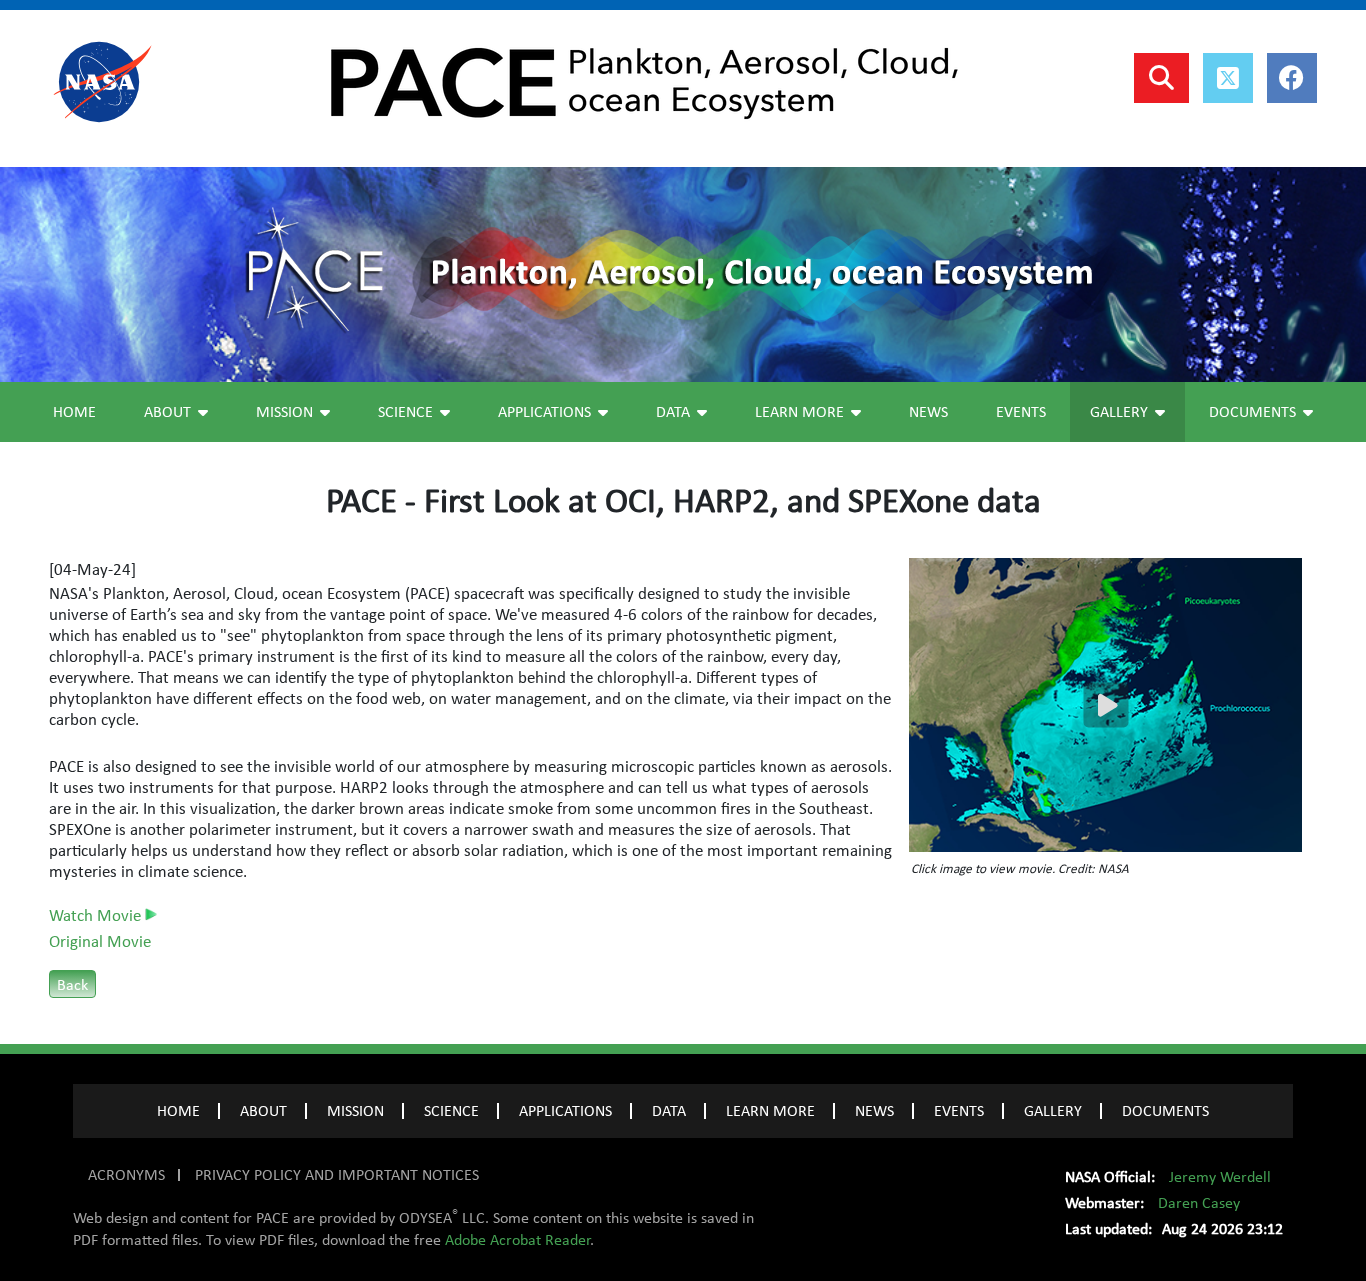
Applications (544, 412)
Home (74, 412)
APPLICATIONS (565, 1111)
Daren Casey (1199, 1203)
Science (405, 412)
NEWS (874, 1111)
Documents (1252, 412)
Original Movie (100, 942)
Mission (284, 412)
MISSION (355, 1111)
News (928, 412)
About (167, 412)
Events (1021, 412)
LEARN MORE (770, 1111)
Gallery (1119, 412)
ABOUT (263, 1111)
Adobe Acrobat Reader (517, 1240)
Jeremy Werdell (1220, 1177)
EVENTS (959, 1111)
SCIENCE (451, 1111)
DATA (669, 1111)
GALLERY (1053, 1111)
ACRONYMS (126, 1175)
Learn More (799, 412)
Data (673, 412)
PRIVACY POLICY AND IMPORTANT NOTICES (337, 1175)
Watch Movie (97, 916)
